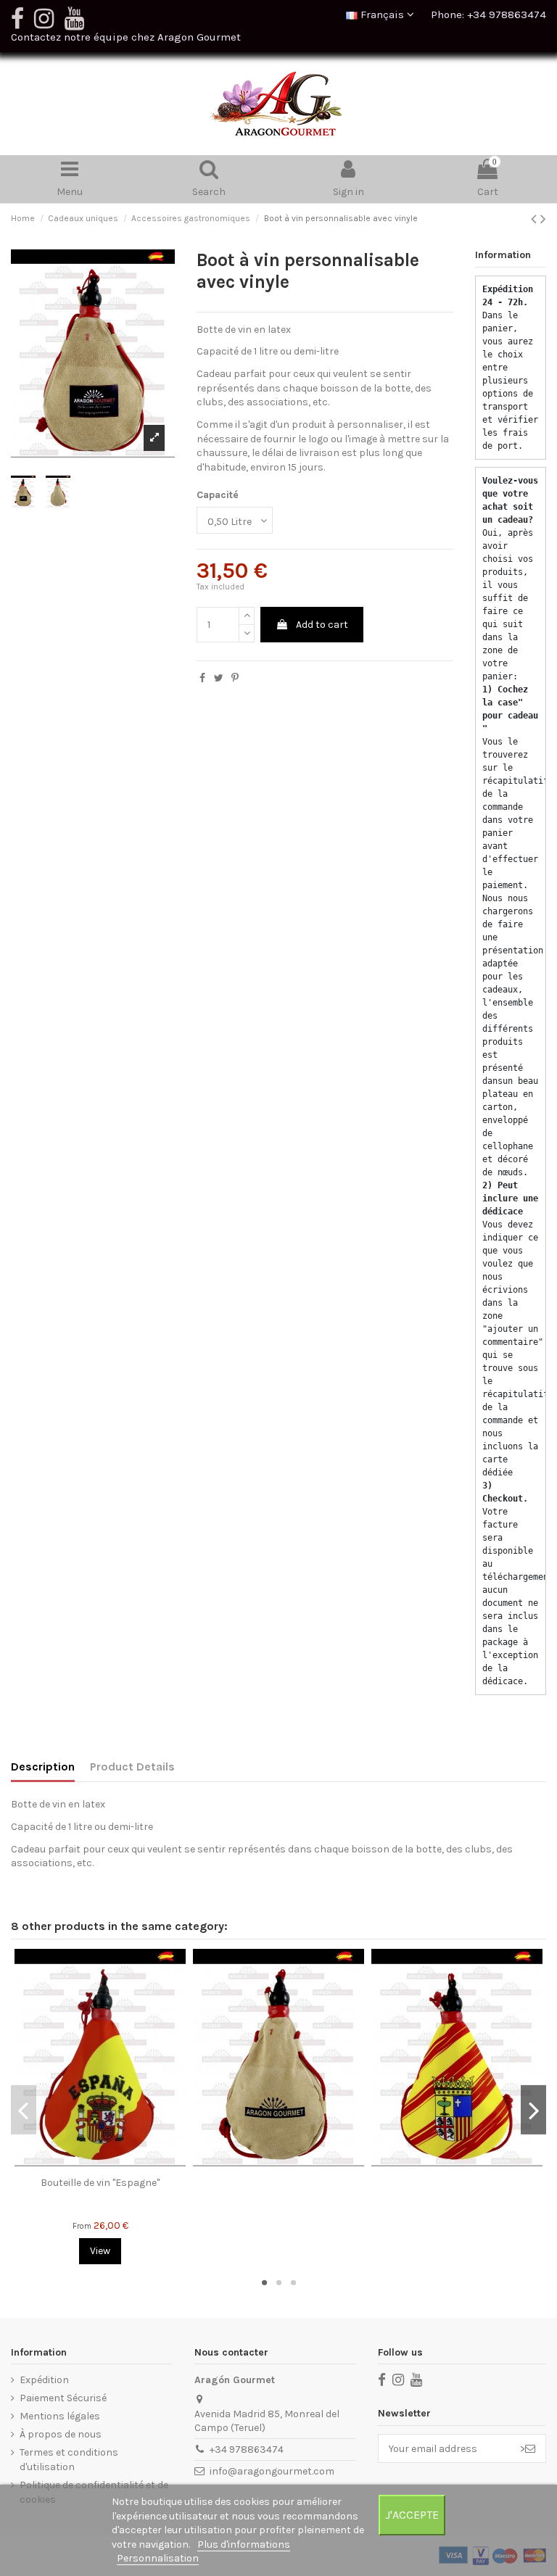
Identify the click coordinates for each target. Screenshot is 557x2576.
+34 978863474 (247, 2449)
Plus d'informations (244, 2544)
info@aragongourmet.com (272, 2471)
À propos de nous (61, 2434)
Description (43, 1767)
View (100, 2251)
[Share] (202, 678)
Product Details (132, 1767)
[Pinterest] (235, 678)
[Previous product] (536, 219)
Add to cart (322, 625)
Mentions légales (60, 2416)
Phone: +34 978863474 (488, 15)
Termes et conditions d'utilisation (69, 2460)
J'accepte (412, 2515)
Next (533, 2110)
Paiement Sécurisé (63, 2398)
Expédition (44, 2380)
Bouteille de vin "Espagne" (100, 2183)
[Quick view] (100, 2165)
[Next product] (543, 219)
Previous (24, 2110)
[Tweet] (219, 678)
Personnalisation (158, 2558)
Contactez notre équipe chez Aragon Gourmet (126, 37)
